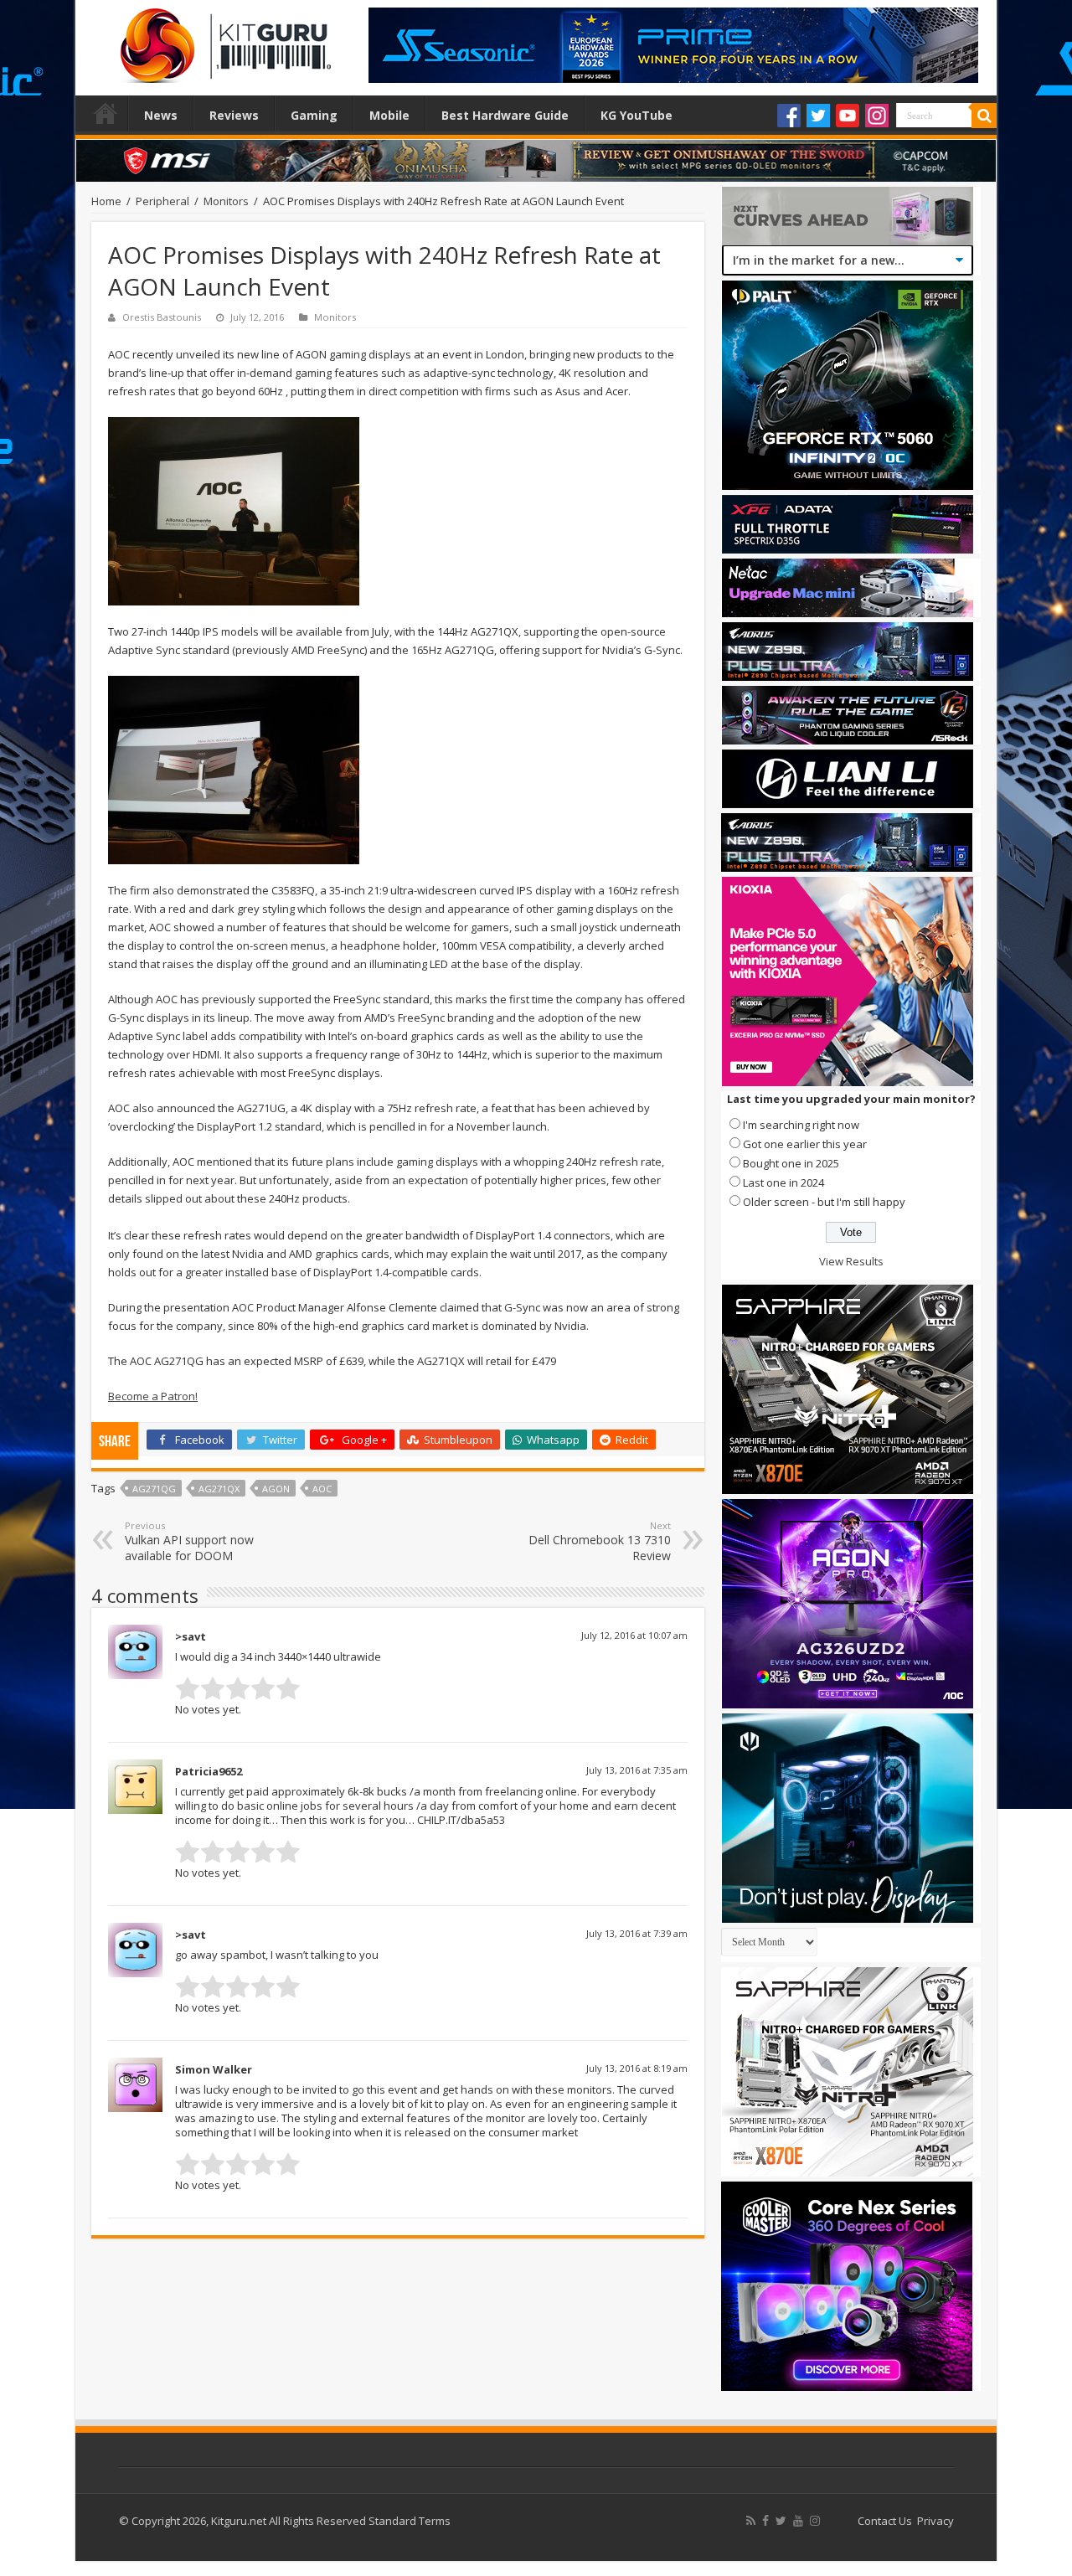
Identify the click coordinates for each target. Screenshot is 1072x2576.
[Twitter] (818, 116)
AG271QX (219, 1489)
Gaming (314, 115)
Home (106, 113)
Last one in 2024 (783, 1182)
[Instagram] (877, 116)
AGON (276, 1489)
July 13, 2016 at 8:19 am (637, 2068)
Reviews (234, 115)
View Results (851, 1261)
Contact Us (885, 2521)
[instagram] (815, 2521)
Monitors (226, 201)
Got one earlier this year (805, 1144)
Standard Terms (410, 2521)
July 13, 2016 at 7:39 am (637, 1933)
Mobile (389, 115)
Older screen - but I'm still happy (824, 1202)
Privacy (935, 2521)
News (161, 115)
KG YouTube (636, 115)
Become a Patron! (153, 1396)
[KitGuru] (222, 40)
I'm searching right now (801, 1125)
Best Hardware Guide (505, 115)
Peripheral (162, 201)
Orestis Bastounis (162, 317)
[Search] (984, 116)
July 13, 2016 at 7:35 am (637, 1770)
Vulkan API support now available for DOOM (189, 1541)
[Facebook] (789, 116)
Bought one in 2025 (791, 1163)
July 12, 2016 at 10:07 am (634, 1635)
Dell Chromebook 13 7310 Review (600, 1541)
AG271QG (154, 1489)
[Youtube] (848, 116)
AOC (322, 1489)
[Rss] (751, 2521)
